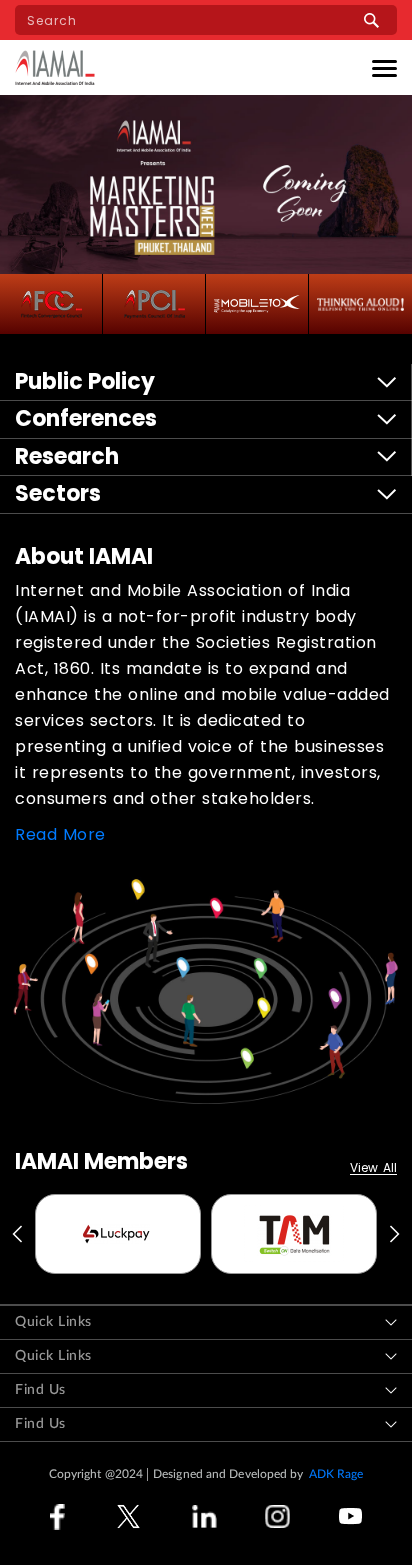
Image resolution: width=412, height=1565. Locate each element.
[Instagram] (277, 1516)
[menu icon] (384, 67)
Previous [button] (16, 1234)
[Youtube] (350, 1516)
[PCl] (154, 304)
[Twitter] (128, 1516)
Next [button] (396, 1234)
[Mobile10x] (257, 304)
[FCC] (51, 304)
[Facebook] (57, 1517)
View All (373, 1168)
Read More (60, 834)
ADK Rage (336, 1474)
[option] (118, 1234)
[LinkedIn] (204, 1516)
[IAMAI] (55, 67)
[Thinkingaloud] (360, 304)
